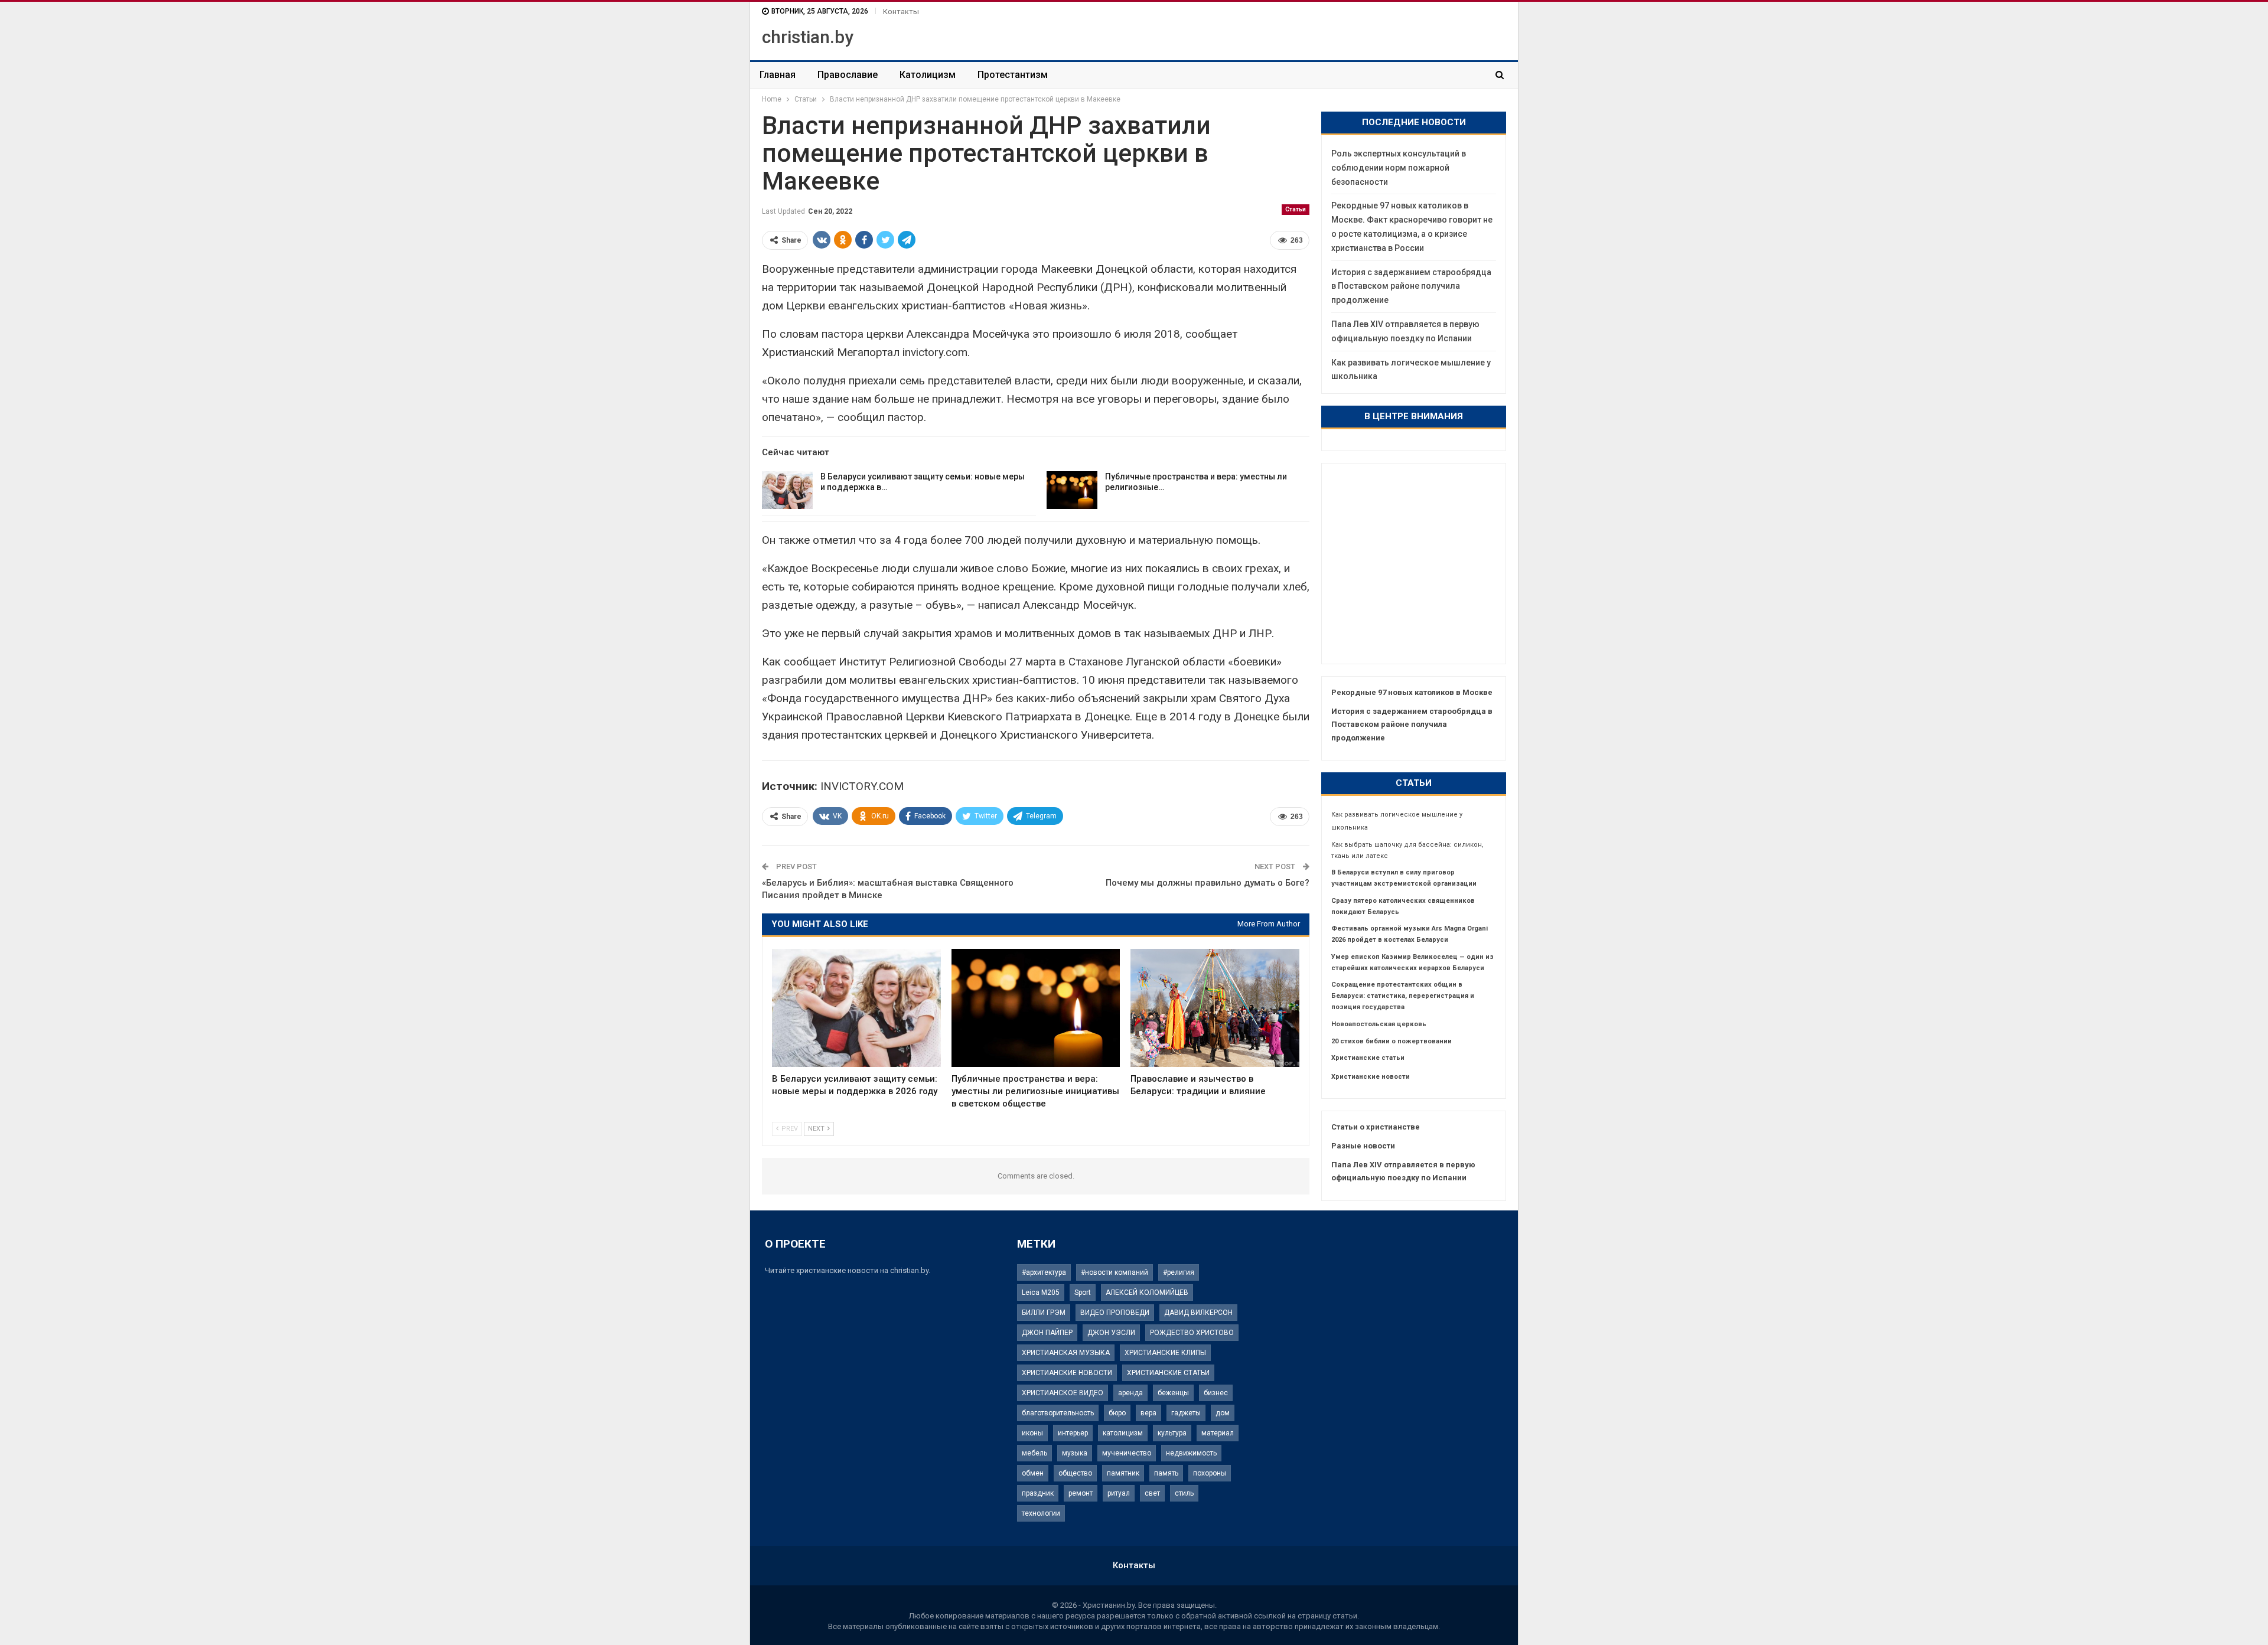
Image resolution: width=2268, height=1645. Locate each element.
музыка (1075, 1453)
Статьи (1296, 209)
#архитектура (1044, 1272)
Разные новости (1363, 1146)
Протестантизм (1013, 75)
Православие (848, 75)
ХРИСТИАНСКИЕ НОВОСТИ (1067, 1373)
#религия (1179, 1272)
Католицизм (928, 75)
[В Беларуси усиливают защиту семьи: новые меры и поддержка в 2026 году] (787, 490)
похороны (1210, 1473)
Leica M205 (1041, 1292)
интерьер (1073, 1433)
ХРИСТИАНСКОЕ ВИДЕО (1063, 1393)
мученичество (1127, 1453)
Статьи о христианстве (1376, 1127)
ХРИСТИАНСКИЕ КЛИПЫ (1165, 1353)
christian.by (808, 37)
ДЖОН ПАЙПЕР (1047, 1333)
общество (1075, 1473)
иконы (1032, 1433)
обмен (1033, 1473)
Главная (778, 75)
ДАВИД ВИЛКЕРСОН (1198, 1313)
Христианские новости (1371, 1077)
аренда (1130, 1393)
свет (1152, 1493)
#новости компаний (1115, 1272)
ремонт (1081, 1493)
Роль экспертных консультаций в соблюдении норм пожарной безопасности (1399, 168)
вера (1148, 1413)
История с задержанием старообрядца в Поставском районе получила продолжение (1411, 286)
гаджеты (1186, 1413)
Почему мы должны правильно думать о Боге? (1208, 883)
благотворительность (1058, 1413)
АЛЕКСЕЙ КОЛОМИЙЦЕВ (1147, 1292)
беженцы (1173, 1393)
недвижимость (1191, 1453)
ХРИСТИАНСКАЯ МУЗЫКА (1066, 1353)
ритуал (1119, 1493)
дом (1223, 1413)
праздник (1038, 1493)
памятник (1123, 1473)
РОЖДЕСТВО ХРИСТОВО (1192, 1333)
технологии (1041, 1513)
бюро (1117, 1413)
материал (1218, 1433)
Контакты (901, 12)
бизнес (1216, 1393)
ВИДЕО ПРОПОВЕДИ (1115, 1313)
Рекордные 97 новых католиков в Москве (1412, 692)
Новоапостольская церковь (1379, 1024)
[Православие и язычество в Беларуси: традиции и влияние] (1215, 1008)
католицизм (1123, 1433)
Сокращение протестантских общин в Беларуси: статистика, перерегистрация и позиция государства (1403, 996)
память (1166, 1473)
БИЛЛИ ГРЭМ (1044, 1313)
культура (1172, 1433)
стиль (1184, 1493)
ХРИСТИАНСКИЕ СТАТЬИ (1168, 1373)
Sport (1083, 1292)
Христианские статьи (1368, 1058)
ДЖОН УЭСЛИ (1111, 1333)
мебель (1034, 1453)
